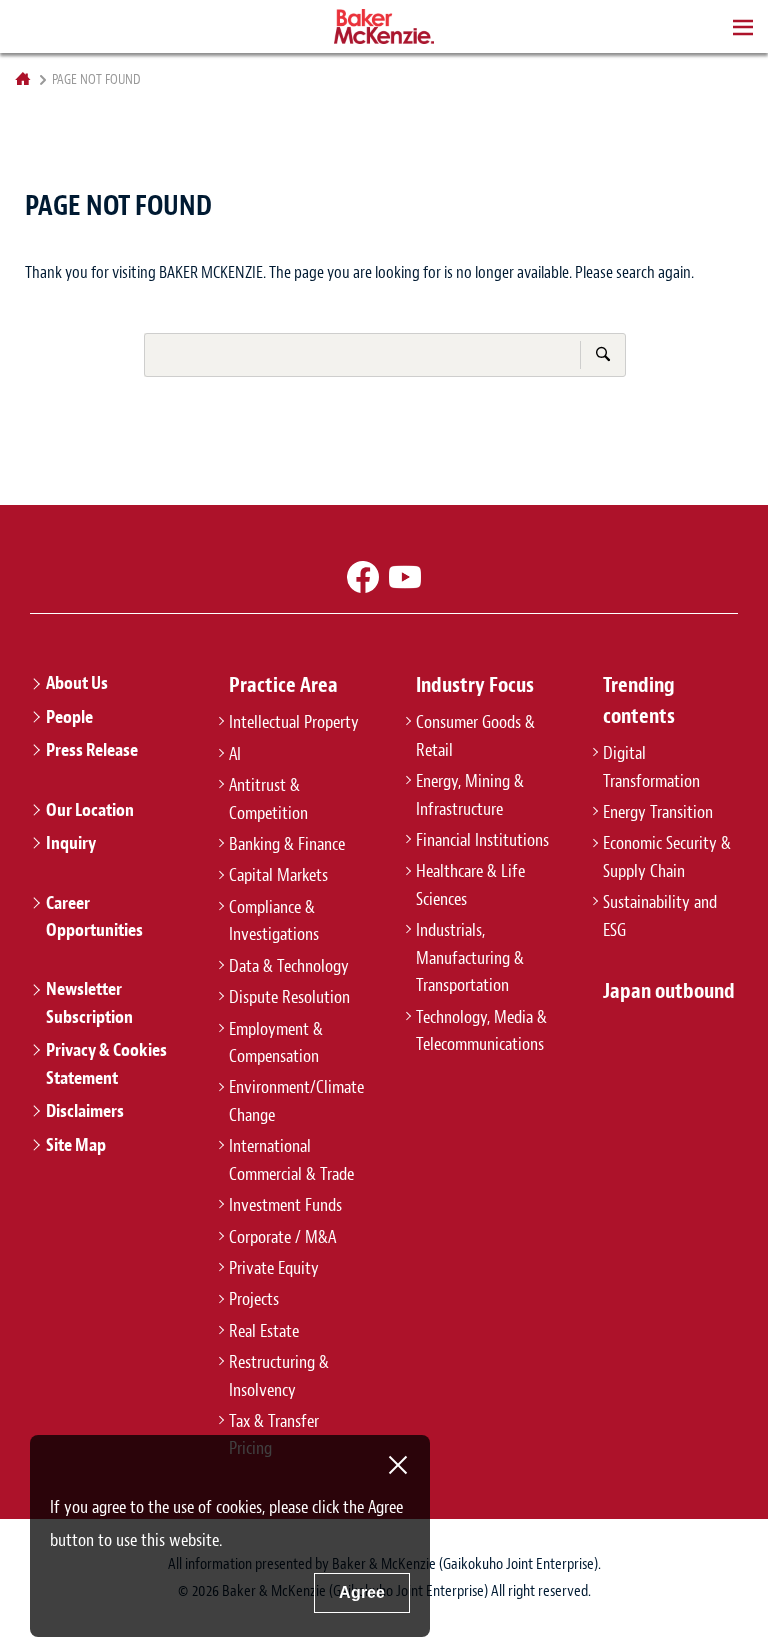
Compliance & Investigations (274, 920)
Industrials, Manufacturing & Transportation (470, 957)
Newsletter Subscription (89, 1002)
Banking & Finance (287, 844)
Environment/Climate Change (296, 1100)
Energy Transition (658, 812)
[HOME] (22, 79)
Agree (362, 1592)
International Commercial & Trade (291, 1159)
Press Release (92, 750)
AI (235, 754)
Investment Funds (285, 1205)
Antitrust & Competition (268, 798)
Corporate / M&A (282, 1237)
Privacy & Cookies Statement (106, 1063)
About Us (77, 683)
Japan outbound (669, 991)
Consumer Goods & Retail (475, 735)
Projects (254, 1299)
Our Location (90, 810)
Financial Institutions (482, 840)
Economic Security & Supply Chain (667, 856)
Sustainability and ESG (660, 915)
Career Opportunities (94, 916)
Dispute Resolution (289, 997)
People (69, 717)
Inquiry (71, 843)
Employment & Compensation (276, 1042)
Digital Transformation (651, 766)
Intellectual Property (294, 722)
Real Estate (264, 1331)
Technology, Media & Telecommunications (481, 1030)
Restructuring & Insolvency (279, 1375)
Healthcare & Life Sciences (470, 884)
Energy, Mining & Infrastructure (470, 794)
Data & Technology (289, 966)
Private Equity (274, 1268)
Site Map (76, 1145)
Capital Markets (278, 875)
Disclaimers (85, 1111)
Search (602, 354)
